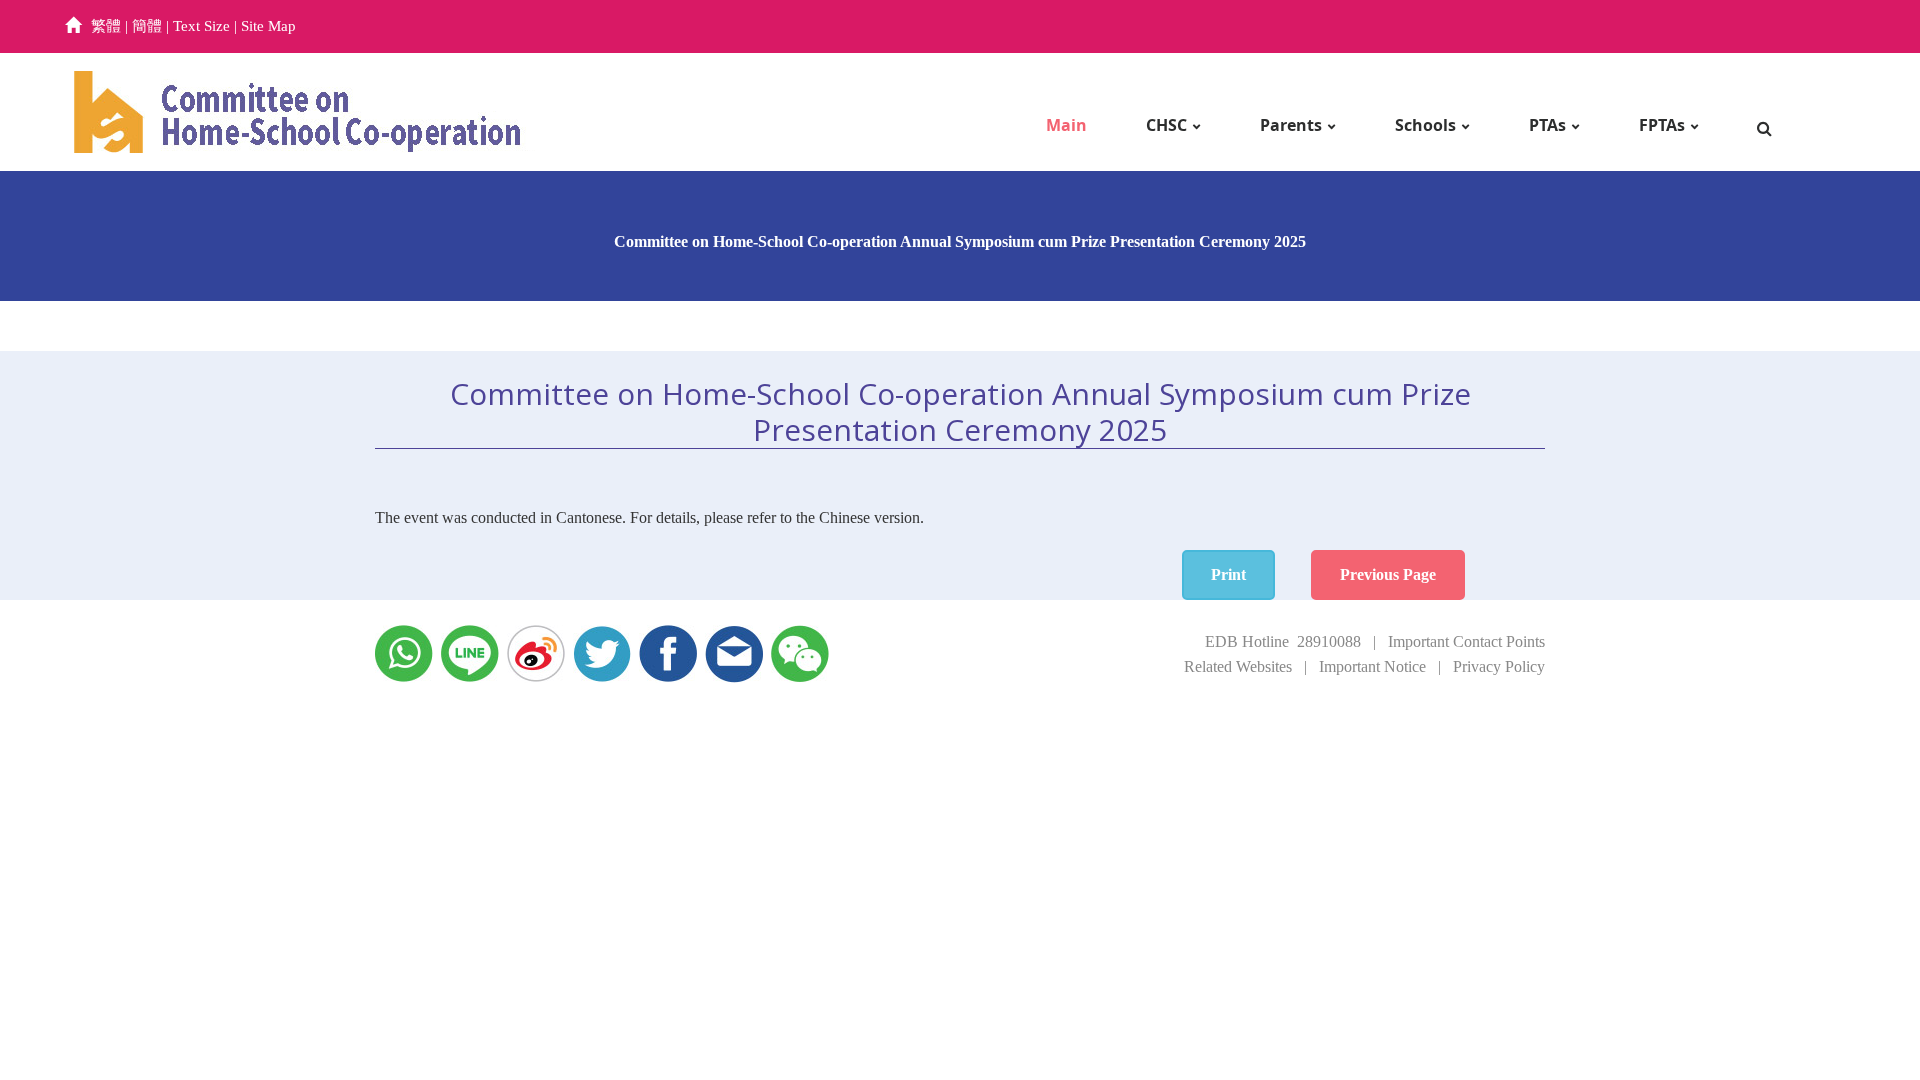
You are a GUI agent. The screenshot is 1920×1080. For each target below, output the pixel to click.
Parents (1291, 125)
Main (1066, 125)
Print (1228, 574)
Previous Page (1388, 574)
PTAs (1547, 125)
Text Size (201, 26)
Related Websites (1238, 666)
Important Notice (1372, 666)
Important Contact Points (1466, 641)
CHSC (1166, 125)
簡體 (147, 26)
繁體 (106, 26)
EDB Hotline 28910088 (1283, 641)
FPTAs (1662, 125)
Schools (1425, 125)
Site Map (268, 26)
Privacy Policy (1499, 666)
